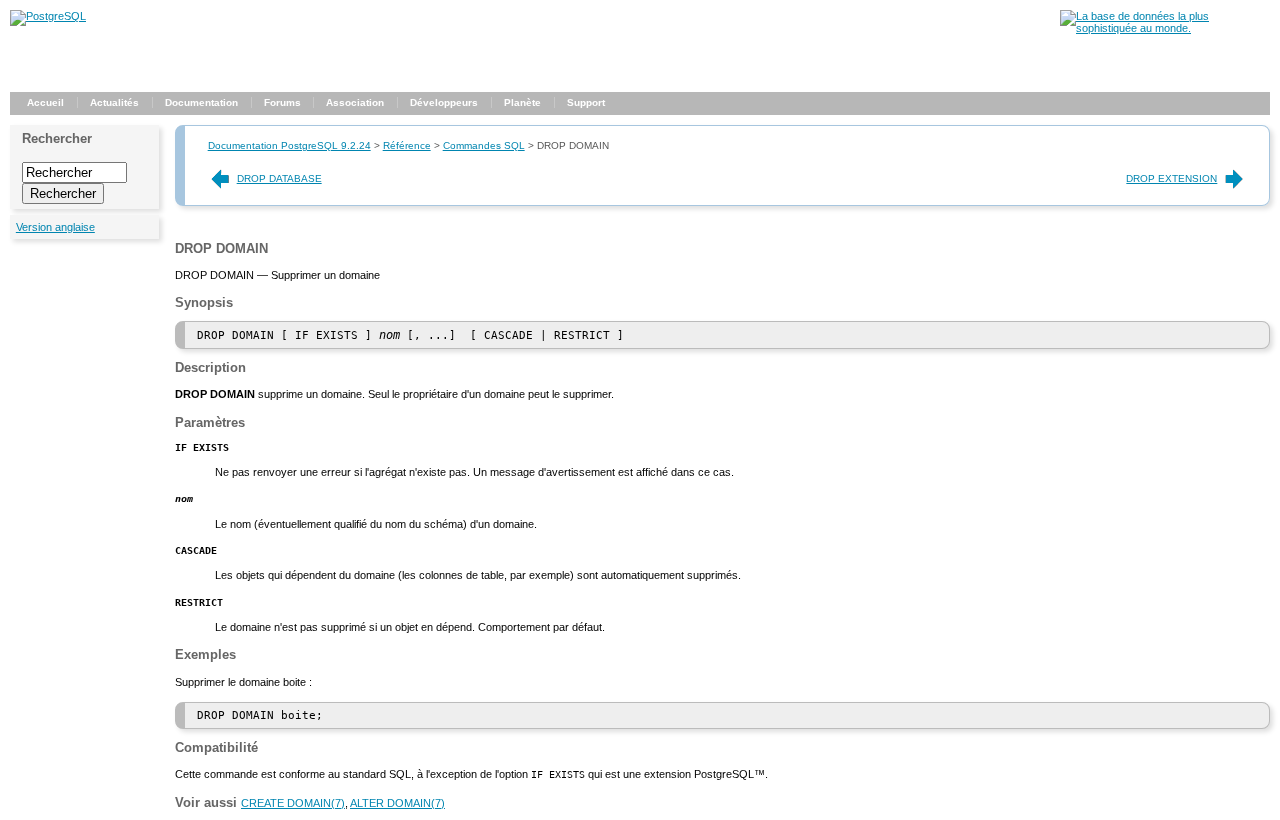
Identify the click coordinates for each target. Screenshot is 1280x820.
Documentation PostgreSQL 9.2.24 (289, 145)
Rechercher (57, 138)
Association (355, 102)
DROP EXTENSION (1171, 178)
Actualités (114, 102)
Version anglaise (55, 227)
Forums (282, 102)
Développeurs (444, 102)
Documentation (201, 102)
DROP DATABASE (279, 178)
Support (586, 102)
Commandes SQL (484, 145)
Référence (407, 145)
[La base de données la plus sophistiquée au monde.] (1165, 28)
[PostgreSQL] (48, 16)
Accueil (45, 102)
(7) (293, 803)
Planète (522, 102)
